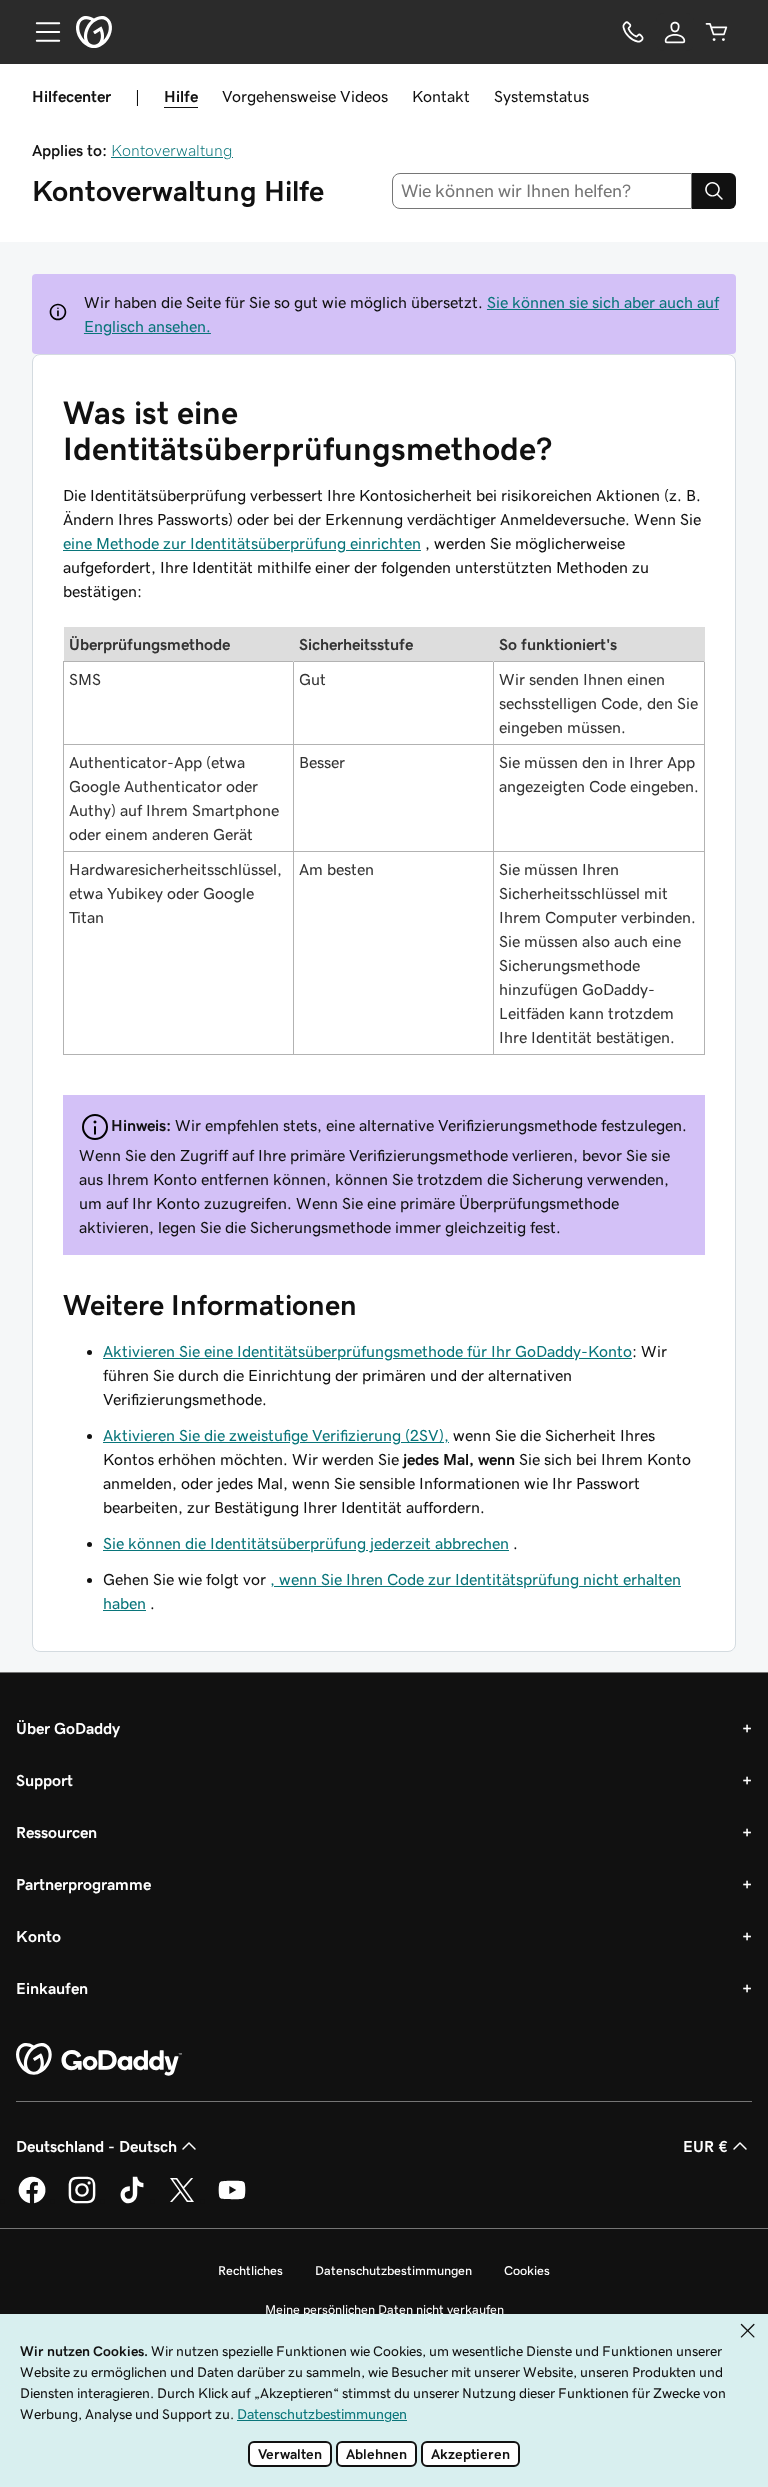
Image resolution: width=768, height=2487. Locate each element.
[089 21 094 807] (633, 32)
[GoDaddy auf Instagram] (82, 2200)
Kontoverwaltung (172, 150)
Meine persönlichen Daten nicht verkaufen (384, 2309)
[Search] (714, 191)
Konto (38, 1936)
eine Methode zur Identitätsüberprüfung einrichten (242, 543)
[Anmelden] (675, 32)
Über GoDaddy (68, 1728)
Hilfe (181, 96)
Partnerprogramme (83, 1884)
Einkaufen (52, 1988)
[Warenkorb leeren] (717, 32)
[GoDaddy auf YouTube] (232, 2200)
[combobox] (542, 191)
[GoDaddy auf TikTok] (132, 2200)
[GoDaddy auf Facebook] (32, 2200)
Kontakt (441, 96)
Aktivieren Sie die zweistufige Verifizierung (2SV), (276, 1435)
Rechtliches (250, 2270)
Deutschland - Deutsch (96, 2146)
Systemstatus (541, 96)
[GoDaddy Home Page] (99, 2060)
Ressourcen (56, 1832)
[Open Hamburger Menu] (40, 32)
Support (44, 1780)
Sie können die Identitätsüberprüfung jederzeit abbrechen (306, 1543)
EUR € (705, 2146)
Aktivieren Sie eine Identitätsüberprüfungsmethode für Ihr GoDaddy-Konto (367, 1351)
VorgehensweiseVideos (305, 96)
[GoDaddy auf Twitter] (182, 2200)
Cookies (527, 2270)
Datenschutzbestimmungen (393, 2270)
